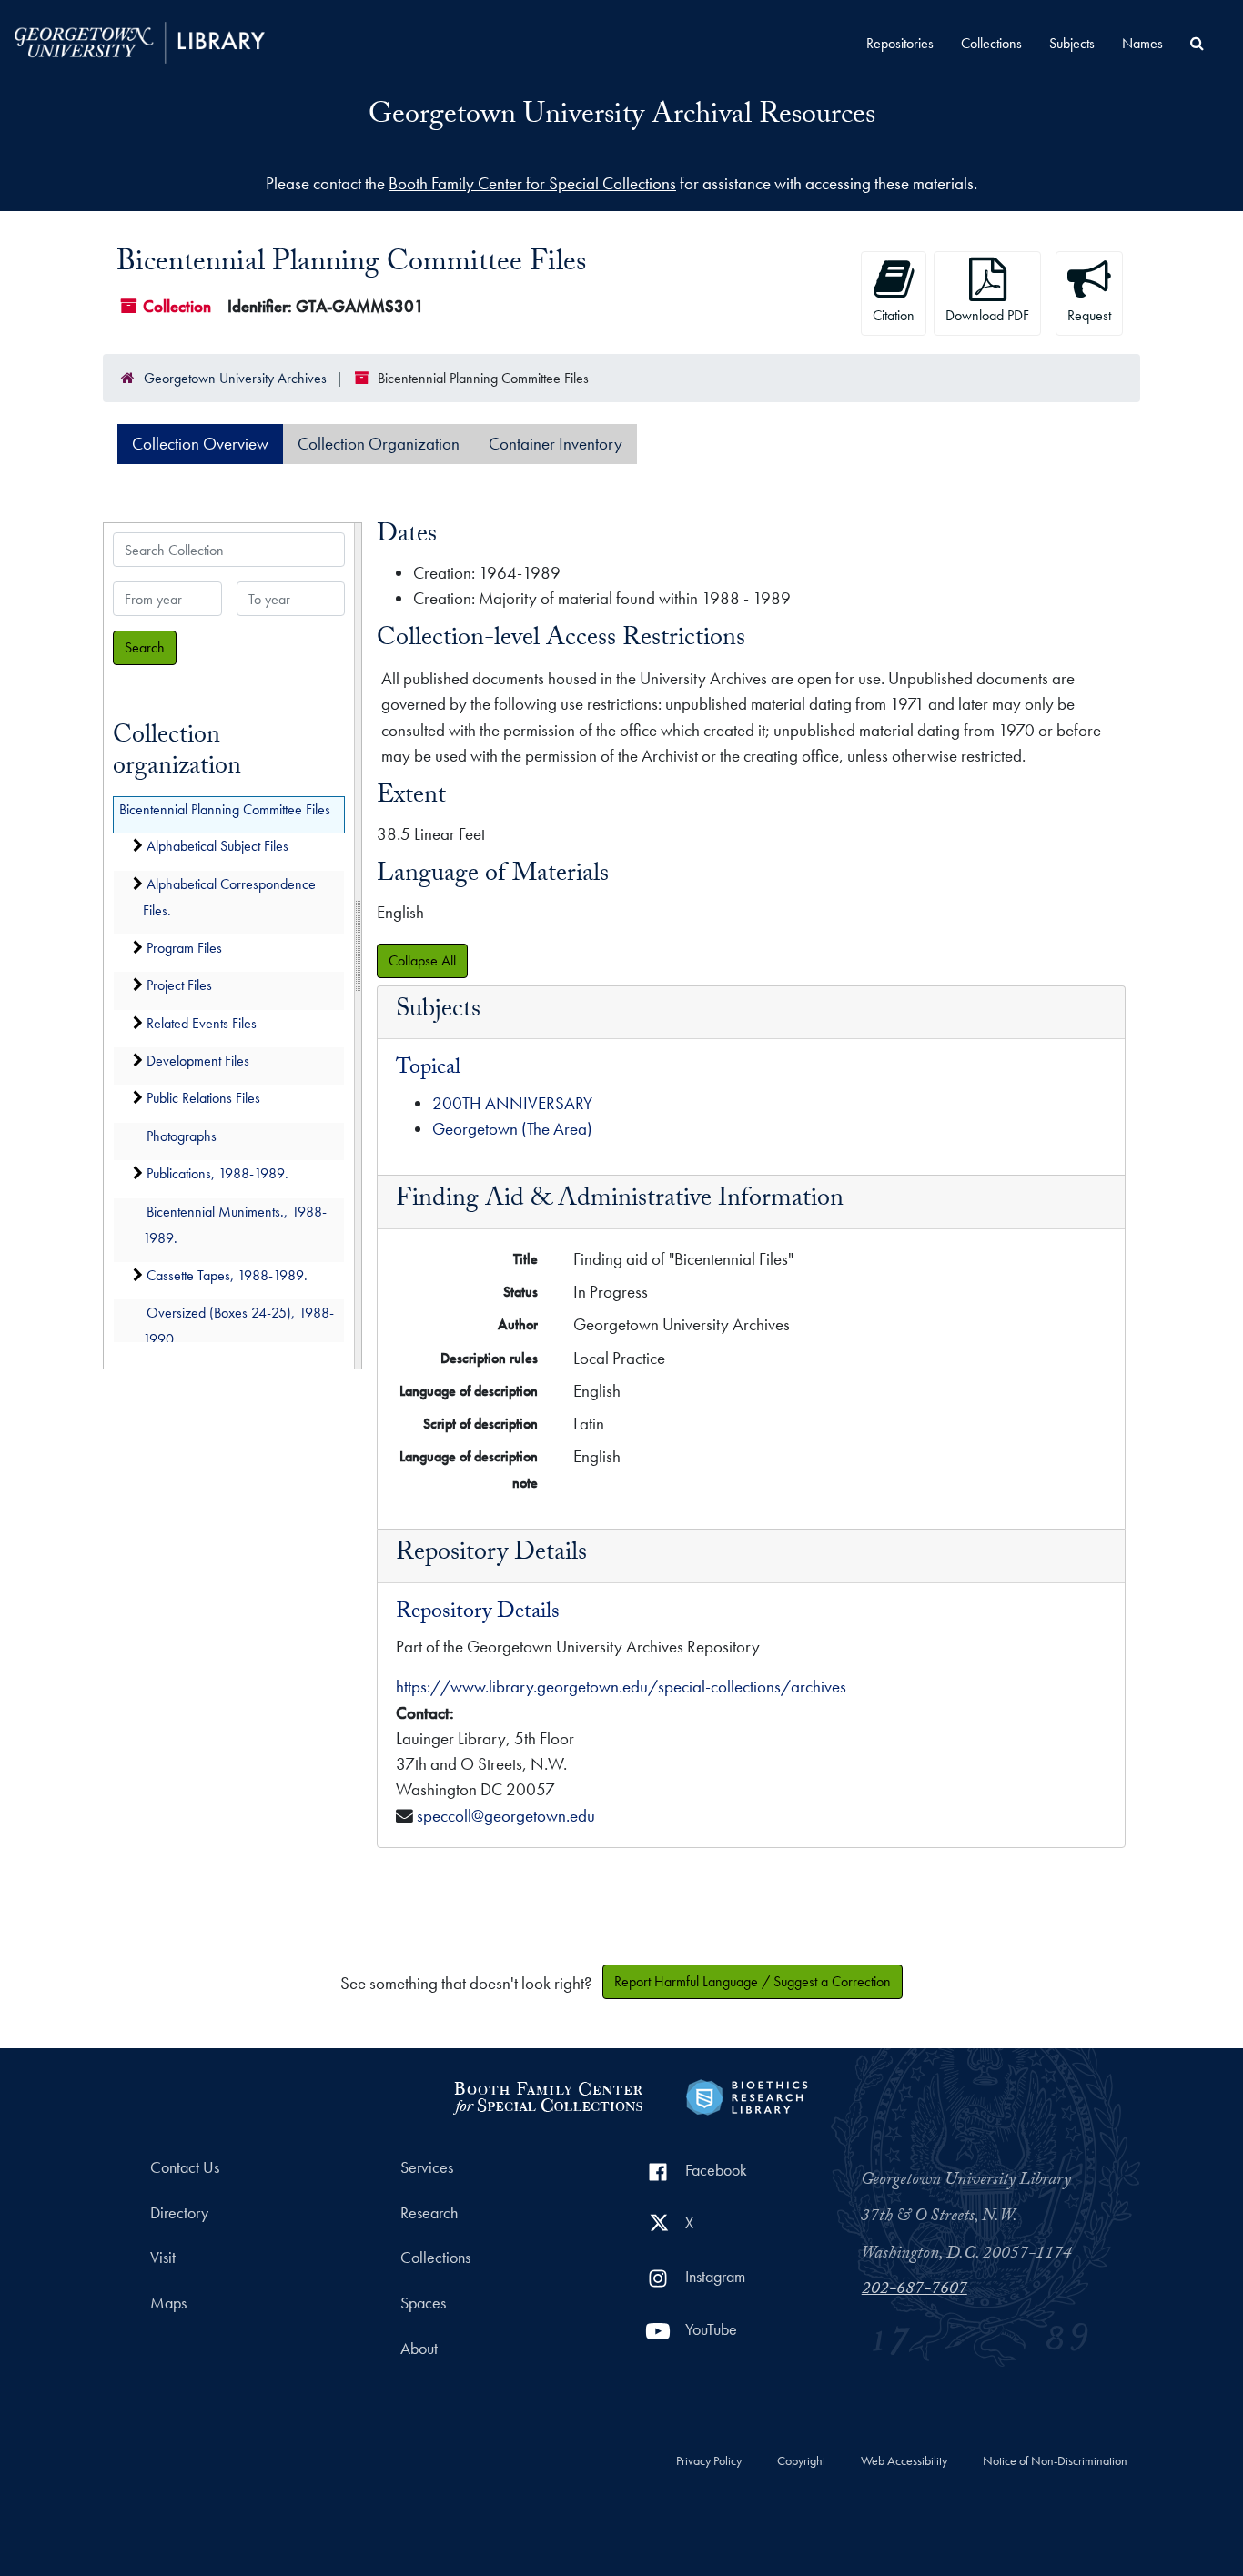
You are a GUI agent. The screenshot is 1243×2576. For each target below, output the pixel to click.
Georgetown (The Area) (512, 1129)
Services (427, 2167)
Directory (179, 2213)
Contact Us (185, 2167)
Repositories (900, 43)
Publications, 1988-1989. (217, 1174)
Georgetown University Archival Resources (622, 117)
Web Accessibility (904, 2461)
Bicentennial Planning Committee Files (225, 809)
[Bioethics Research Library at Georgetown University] (747, 2095)
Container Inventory (556, 444)
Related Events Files (202, 1023)
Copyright (801, 2461)
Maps (168, 2303)
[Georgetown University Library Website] (140, 40)
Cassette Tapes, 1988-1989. (227, 1275)
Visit (163, 2258)
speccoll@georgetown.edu (506, 1816)
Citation (894, 315)
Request (1089, 315)
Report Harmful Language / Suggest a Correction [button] (753, 1981)
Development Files (198, 1061)
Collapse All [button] (422, 960)
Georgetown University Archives (235, 378)
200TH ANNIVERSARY (512, 1103)
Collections (991, 43)
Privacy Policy (709, 2461)
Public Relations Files (203, 1099)
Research (429, 2213)
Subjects (1072, 43)
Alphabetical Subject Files (217, 847)
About (419, 2349)
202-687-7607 (915, 2290)
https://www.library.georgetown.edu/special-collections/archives (621, 1687)
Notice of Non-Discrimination (1055, 2461)
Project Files (179, 986)
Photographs (182, 1136)
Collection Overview (200, 444)
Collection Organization (379, 444)
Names (1142, 43)
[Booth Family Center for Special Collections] (547, 2095)
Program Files (184, 948)
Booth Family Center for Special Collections (532, 183)
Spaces (423, 2303)
